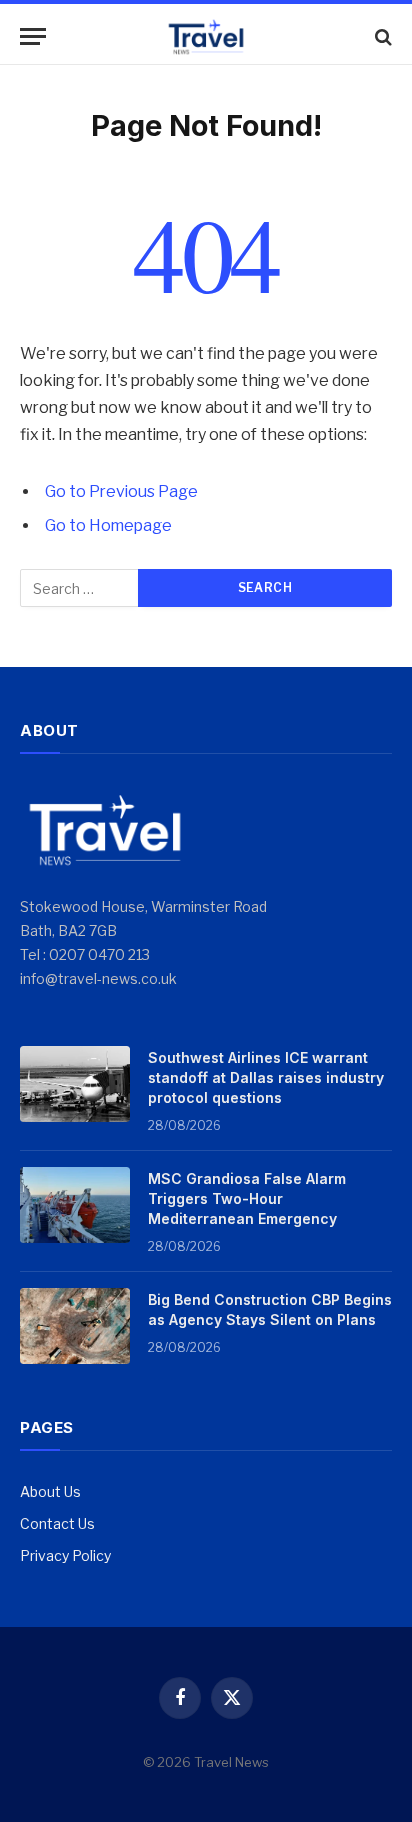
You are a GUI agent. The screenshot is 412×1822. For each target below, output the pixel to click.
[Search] (381, 36)
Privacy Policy (65, 1555)
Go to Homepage (108, 525)
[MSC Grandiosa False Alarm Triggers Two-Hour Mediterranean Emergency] (75, 1205)
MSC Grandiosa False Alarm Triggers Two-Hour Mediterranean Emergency (247, 1198)
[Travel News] (206, 36)
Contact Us (57, 1523)
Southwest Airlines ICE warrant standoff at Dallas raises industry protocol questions (266, 1077)
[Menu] (33, 36)
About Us (50, 1491)
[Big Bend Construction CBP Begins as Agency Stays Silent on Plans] (75, 1326)
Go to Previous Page (121, 491)
